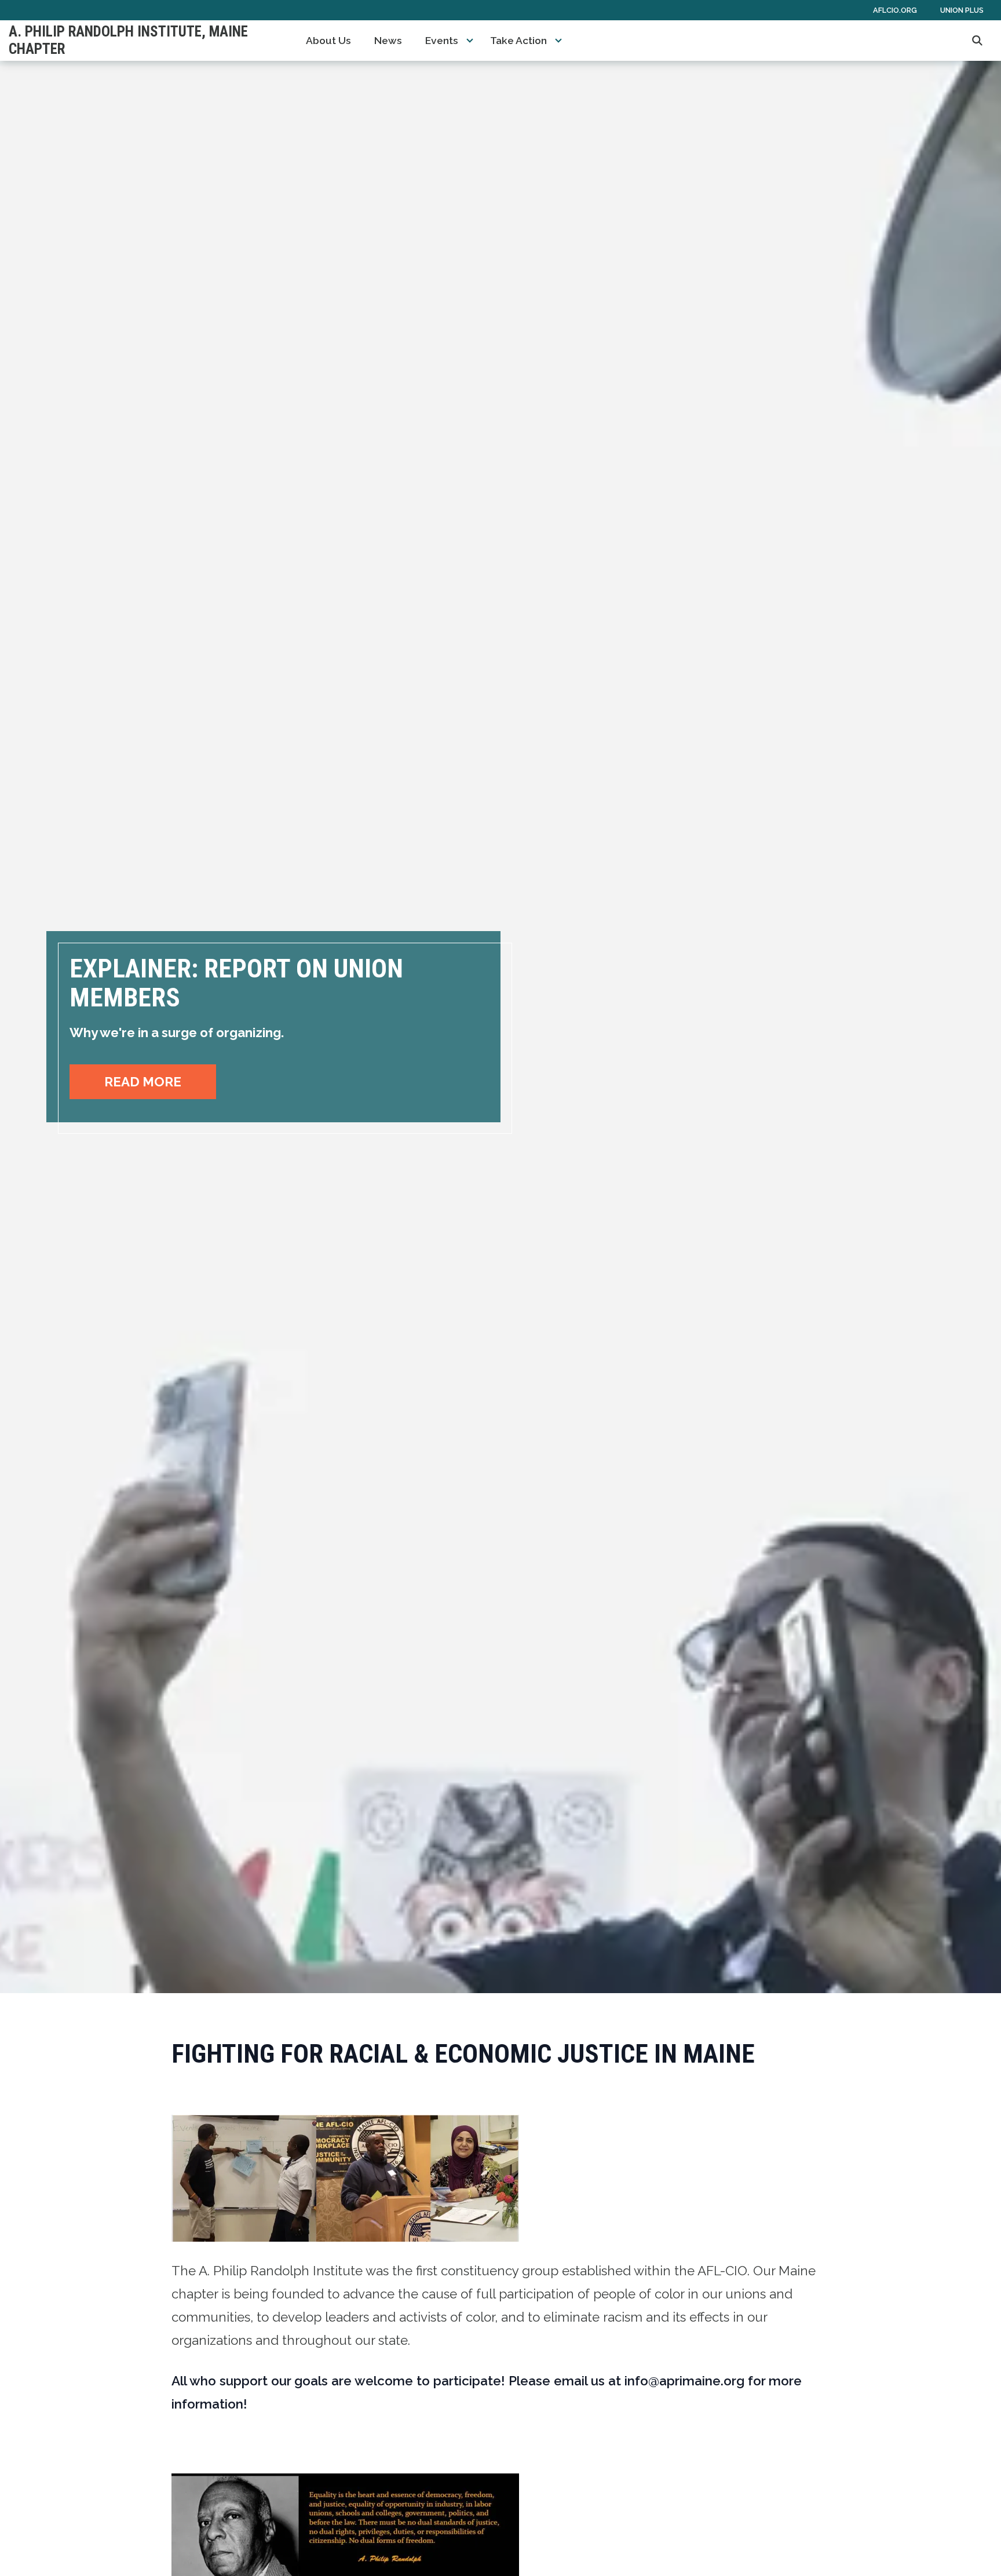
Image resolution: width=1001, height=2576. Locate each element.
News (388, 41)
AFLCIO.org (895, 10)
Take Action (518, 41)
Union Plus (962, 10)
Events (442, 41)
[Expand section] (470, 41)
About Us (328, 41)
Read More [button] (143, 1082)
